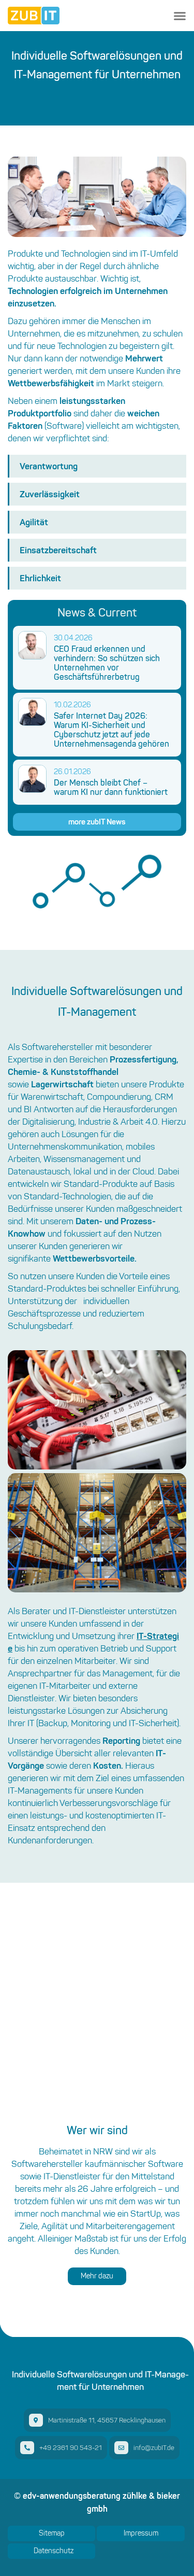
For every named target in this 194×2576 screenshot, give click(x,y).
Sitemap (52, 2533)
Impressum (141, 2533)
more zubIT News (97, 822)
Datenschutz (54, 2551)
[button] (180, 16)
